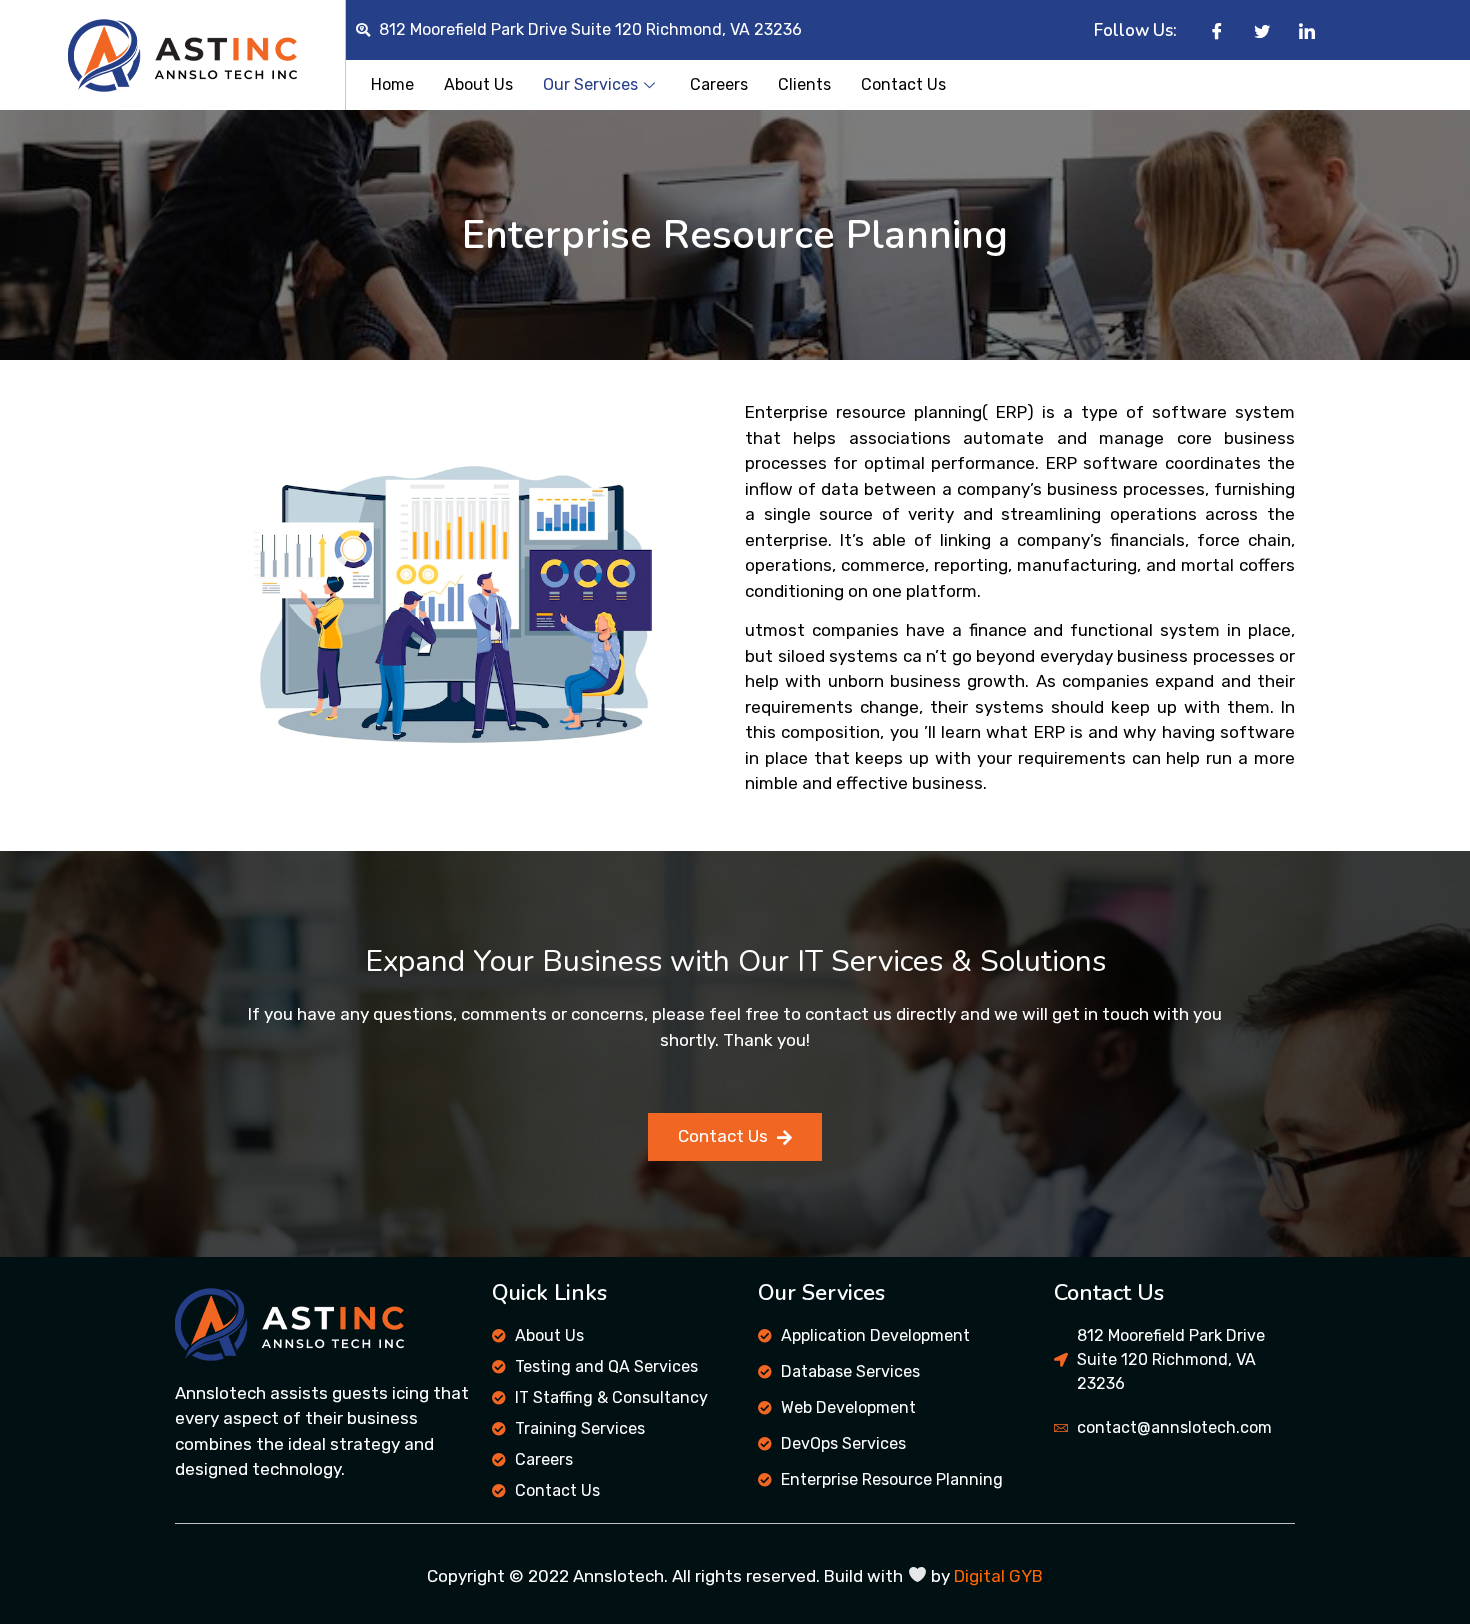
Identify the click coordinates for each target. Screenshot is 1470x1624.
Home (392, 84)
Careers (719, 84)
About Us (478, 84)
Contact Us (903, 84)
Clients (804, 84)
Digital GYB (998, 1576)
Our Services (590, 84)
